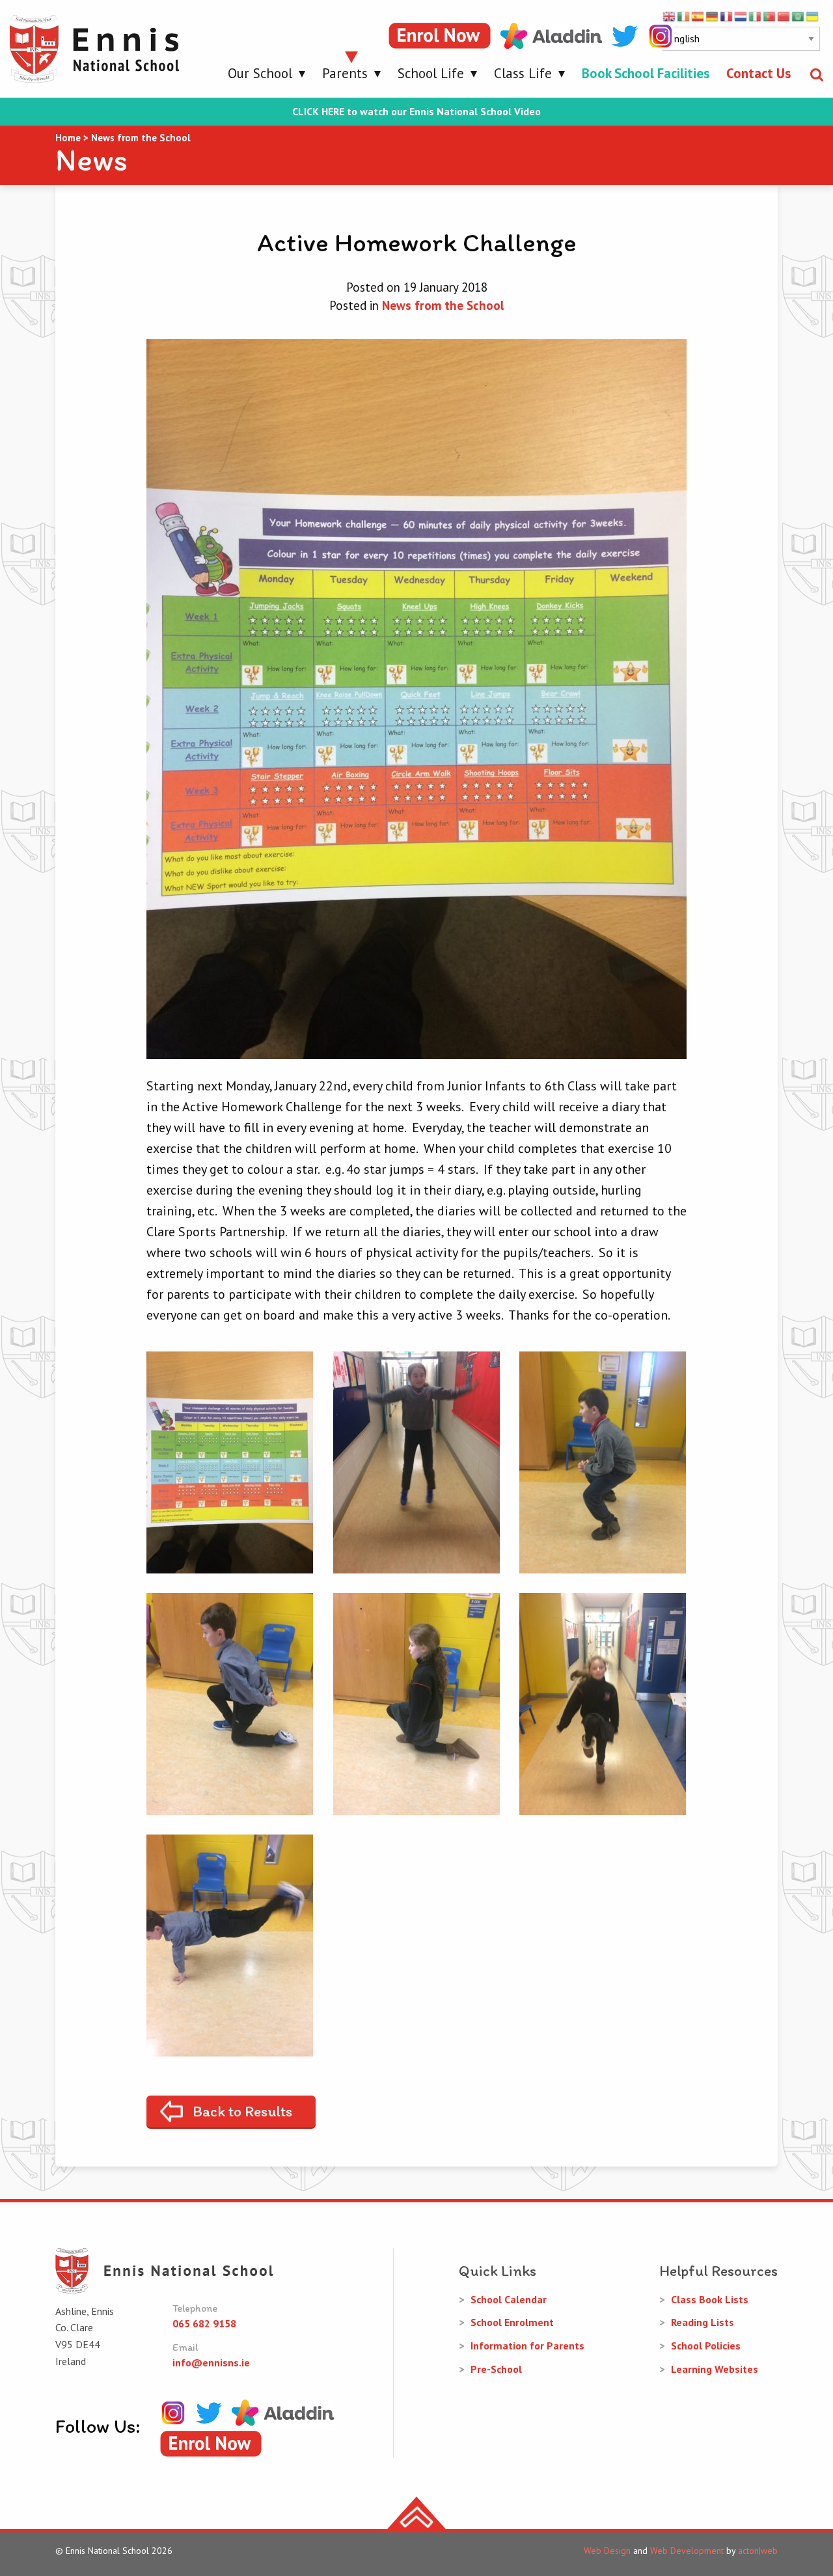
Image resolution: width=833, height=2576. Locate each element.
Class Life (523, 73)
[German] (713, 16)
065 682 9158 (204, 2323)
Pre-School (496, 2369)
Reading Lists (703, 2322)
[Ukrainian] (813, 16)
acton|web (758, 2551)
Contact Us (758, 73)
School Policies (706, 2346)
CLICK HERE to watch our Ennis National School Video (416, 112)
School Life (431, 73)
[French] (727, 16)
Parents (345, 73)
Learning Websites (715, 2369)
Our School (260, 73)
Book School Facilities (646, 73)
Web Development (687, 2551)
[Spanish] (698, 16)
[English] (670, 16)
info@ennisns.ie (211, 2362)
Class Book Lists (710, 2299)
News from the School (443, 305)
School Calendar (509, 2299)
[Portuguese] (770, 16)
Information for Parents (527, 2346)
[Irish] (684, 16)
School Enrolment (512, 2322)
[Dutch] (741, 16)
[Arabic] (799, 16)
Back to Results (242, 2111)
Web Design (607, 2551)
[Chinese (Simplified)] (784, 16)
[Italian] (756, 16)
